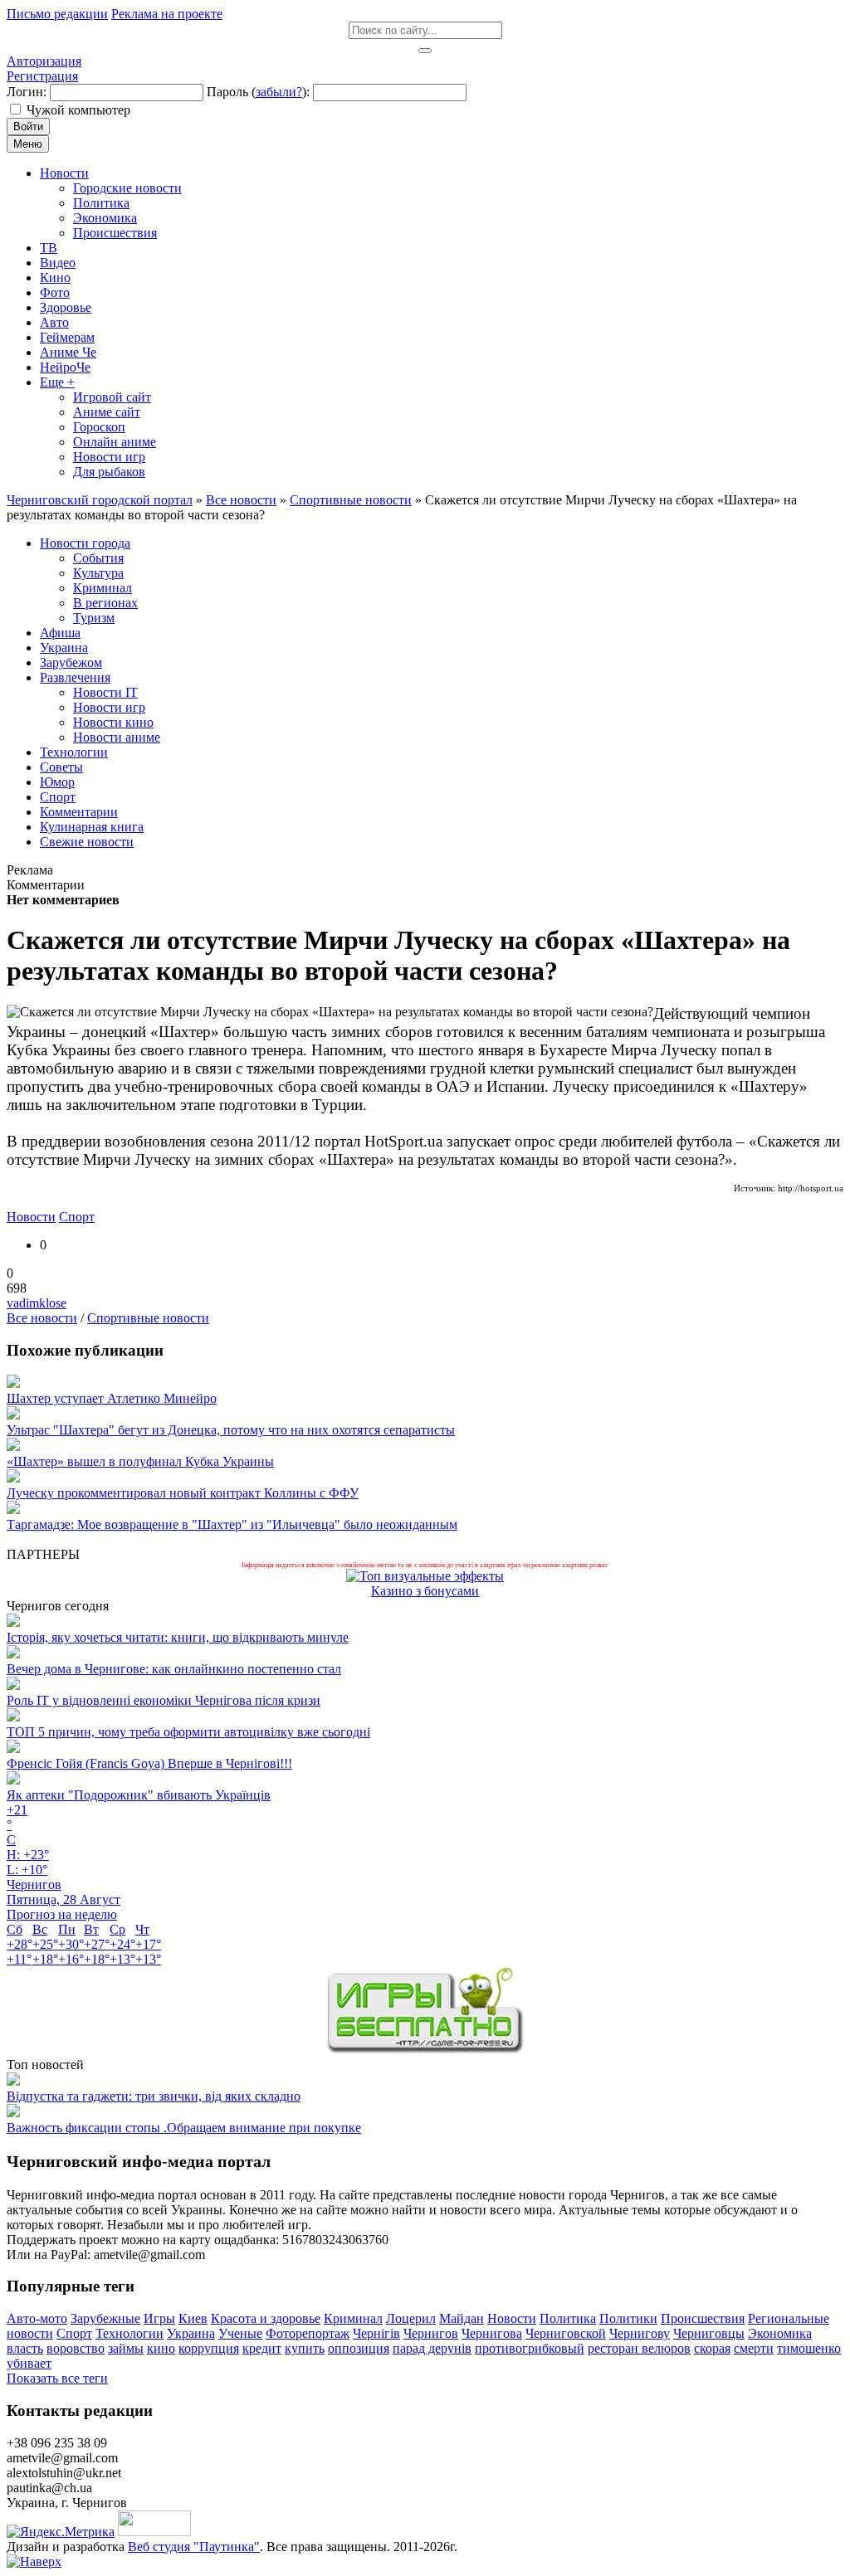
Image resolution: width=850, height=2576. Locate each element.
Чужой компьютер (78, 110)
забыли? (279, 92)
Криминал (353, 2318)
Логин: (27, 92)
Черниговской (566, 2333)
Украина (191, 2333)
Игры (159, 2318)
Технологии (129, 2333)
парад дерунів (432, 2348)
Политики (628, 2318)
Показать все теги (57, 2378)
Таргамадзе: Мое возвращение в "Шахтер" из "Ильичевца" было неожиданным (232, 1524)
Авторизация (44, 61)
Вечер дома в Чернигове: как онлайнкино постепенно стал (174, 1669)
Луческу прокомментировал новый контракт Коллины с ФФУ (183, 1493)
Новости (31, 1217)
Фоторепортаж (308, 2333)
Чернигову (640, 2333)
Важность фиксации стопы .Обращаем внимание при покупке (184, 2128)
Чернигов (431, 2333)
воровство (76, 2348)
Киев (193, 2318)
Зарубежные (105, 2318)
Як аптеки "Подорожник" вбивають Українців (139, 1795)
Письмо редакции (57, 14)
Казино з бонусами (425, 1591)
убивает (29, 2363)
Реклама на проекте (167, 14)
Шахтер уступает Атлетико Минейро (112, 1398)
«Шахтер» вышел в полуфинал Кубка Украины (140, 1461)
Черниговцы (709, 2333)
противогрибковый (530, 2348)
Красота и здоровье (266, 2318)
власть (25, 2348)
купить (305, 2348)
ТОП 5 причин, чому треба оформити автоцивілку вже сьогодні (188, 1732)
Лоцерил (411, 2318)
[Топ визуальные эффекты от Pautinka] (425, 1576)
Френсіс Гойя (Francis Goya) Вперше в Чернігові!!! (149, 1763)
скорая (712, 2348)
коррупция (209, 2348)
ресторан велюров (639, 2348)
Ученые (240, 2333)
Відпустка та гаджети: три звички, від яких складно (154, 2096)
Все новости (42, 1318)
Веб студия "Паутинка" (194, 2547)
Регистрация (42, 76)
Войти (28, 127)
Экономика (780, 2333)
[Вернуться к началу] (34, 2561)
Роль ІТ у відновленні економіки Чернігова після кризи (164, 1700)
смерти (754, 2348)
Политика (568, 2318)
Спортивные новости (148, 1318)
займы (126, 2348)
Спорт (77, 1217)
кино (161, 2348)
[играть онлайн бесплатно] (425, 2050)
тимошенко (809, 2348)
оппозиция (359, 2348)
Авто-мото (37, 2318)
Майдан (462, 2318)
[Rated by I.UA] (154, 2532)
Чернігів (376, 2333)
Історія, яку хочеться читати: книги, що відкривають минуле (178, 1637)
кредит (262, 2348)
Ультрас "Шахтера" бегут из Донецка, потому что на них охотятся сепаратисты (231, 1430)
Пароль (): (258, 92)
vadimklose (37, 1303)
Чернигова (492, 2333)
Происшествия (703, 2318)
